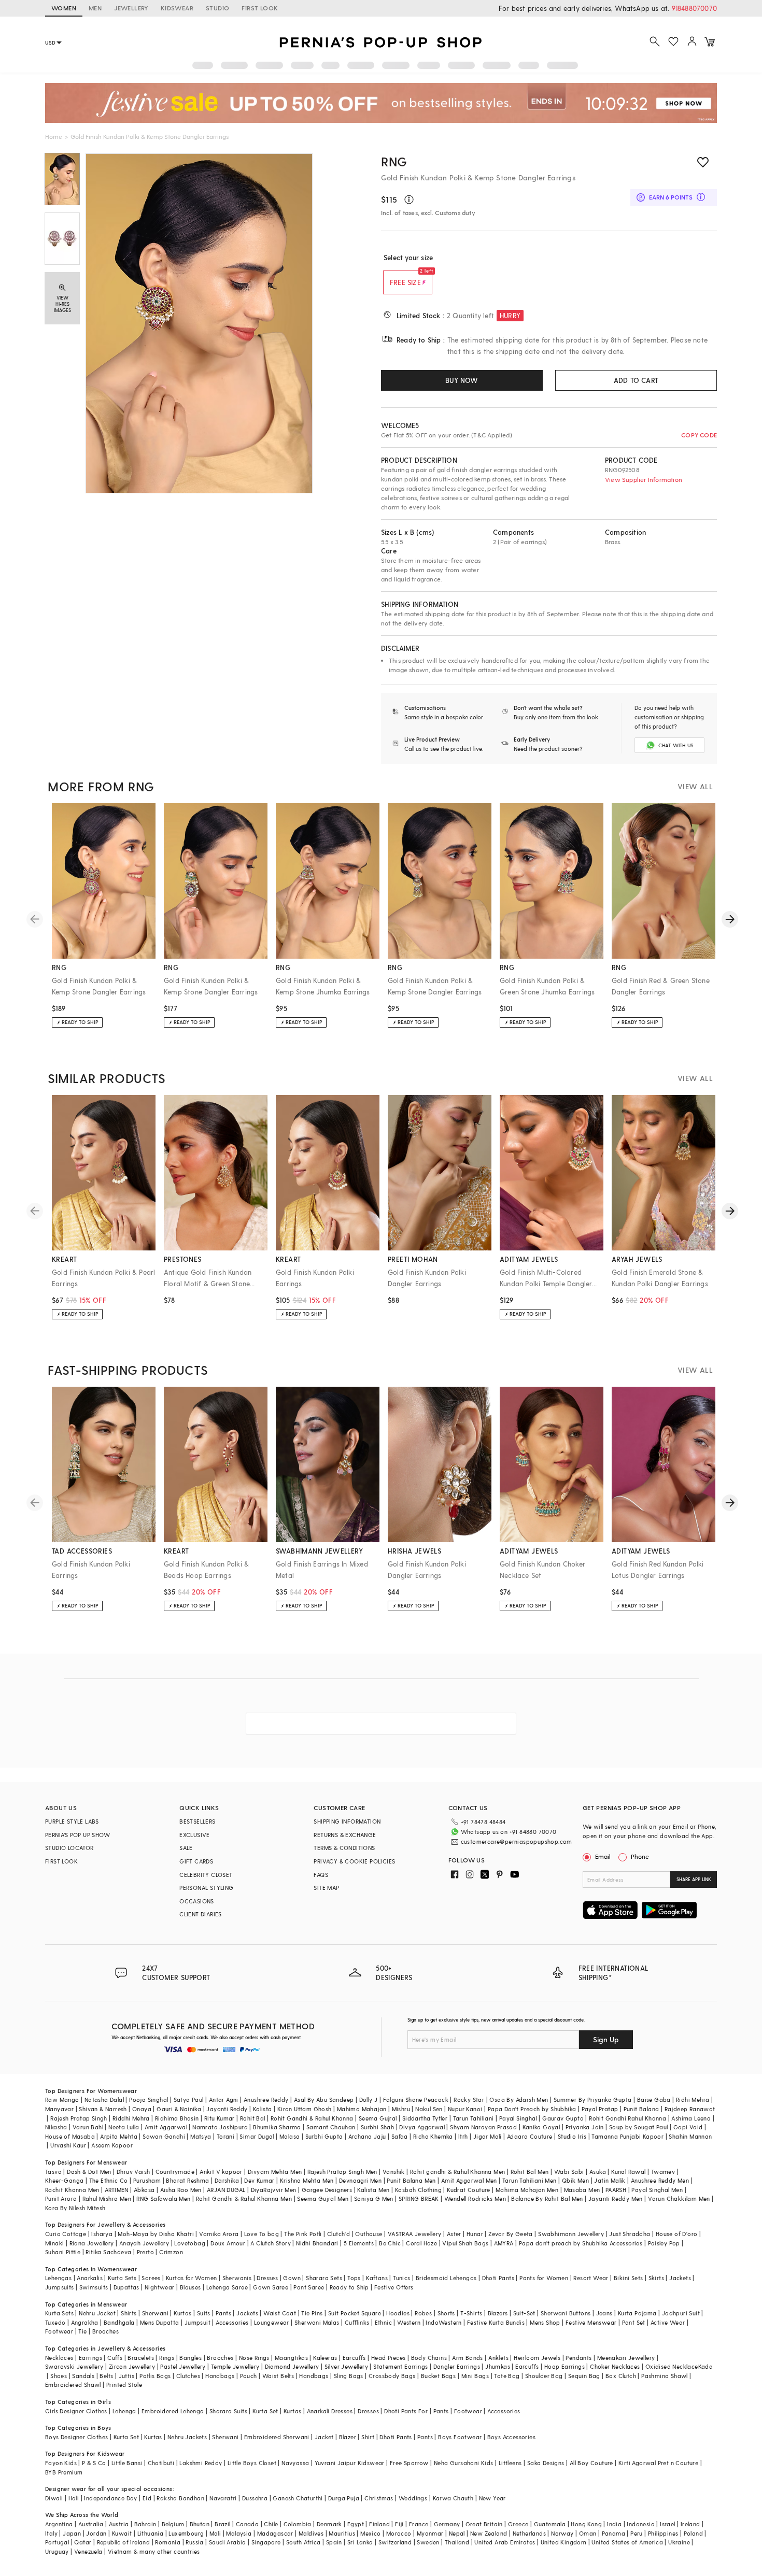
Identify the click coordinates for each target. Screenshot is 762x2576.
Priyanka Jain (585, 2127)
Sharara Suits (228, 2411)
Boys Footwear (460, 2437)
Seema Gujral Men (323, 2198)
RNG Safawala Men (163, 2198)
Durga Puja (344, 2498)
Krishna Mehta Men (307, 2180)
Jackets (680, 2278)
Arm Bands (468, 2358)
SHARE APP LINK (694, 1879)
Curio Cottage (66, 2234)
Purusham (147, 2180)
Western (409, 2322)
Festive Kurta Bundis (496, 2322)
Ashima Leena (691, 2118)
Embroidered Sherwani (277, 2437)
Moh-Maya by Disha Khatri (156, 2234)
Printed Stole (124, 2385)
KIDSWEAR (177, 8)
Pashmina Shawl (665, 2376)
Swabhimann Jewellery (571, 2234)
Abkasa (144, 2190)
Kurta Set (265, 2411)
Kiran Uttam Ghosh (305, 2109)
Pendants (578, 2358)
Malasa (290, 2136)
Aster (454, 2234)
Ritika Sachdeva (108, 2252)
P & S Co (94, 2463)
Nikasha (56, 2127)
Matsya (201, 2136)
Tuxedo (55, 2322)
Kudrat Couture (469, 2190)
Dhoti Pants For (406, 2411)
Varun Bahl (88, 2127)
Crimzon (171, 2252)
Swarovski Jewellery (74, 2366)
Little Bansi (127, 2463)
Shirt (368, 2437)
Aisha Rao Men (181, 2190)
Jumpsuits (60, 2287)
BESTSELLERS (197, 1821)
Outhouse (369, 2234)
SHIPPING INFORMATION (347, 1821)
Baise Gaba (654, 2100)
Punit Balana (641, 2109)
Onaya (142, 2109)
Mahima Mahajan (362, 2109)
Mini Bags (475, 2376)
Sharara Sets (324, 2278)
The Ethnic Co (109, 2180)
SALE (186, 1848)
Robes (423, 2313)
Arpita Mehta (119, 2136)
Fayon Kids (61, 2463)
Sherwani (155, 2313)
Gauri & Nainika (179, 2109)
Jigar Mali (488, 2136)
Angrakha (85, 2322)
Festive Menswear (591, 2322)
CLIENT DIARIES (201, 1914)
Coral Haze (421, 2243)
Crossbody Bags (392, 2376)
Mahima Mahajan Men (527, 2190)
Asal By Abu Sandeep (324, 2100)
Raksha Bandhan (180, 2498)
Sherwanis (237, 2278)
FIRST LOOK (260, 8)
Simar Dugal (257, 2136)
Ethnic (383, 2322)
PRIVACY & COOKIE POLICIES (354, 1861)
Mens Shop (545, 2322)
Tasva (53, 2172)
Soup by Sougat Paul (639, 2127)
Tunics (401, 2278)
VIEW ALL (695, 786)
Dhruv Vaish (133, 2172)
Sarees (151, 2278)
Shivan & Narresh (103, 2109)
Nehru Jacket (97, 2313)
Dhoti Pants (498, 2278)
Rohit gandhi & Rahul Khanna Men (457, 2172)
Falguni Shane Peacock (416, 2100)
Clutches (188, 2376)
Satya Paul (189, 2100)
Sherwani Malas (317, 2322)
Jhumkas (498, 2366)
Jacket (324, 2437)
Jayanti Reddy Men (616, 2198)
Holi (74, 2498)
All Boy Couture (591, 2463)
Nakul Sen (429, 2109)
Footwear (59, 2331)
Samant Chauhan (331, 2127)
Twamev (663, 2172)
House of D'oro (677, 2234)
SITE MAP (326, 1888)
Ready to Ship (349, 2287)
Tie (82, 2331)
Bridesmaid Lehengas (446, 2278)
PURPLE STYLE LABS (72, 1821)
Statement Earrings (400, 2366)
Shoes (59, 2376)
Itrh (463, 2136)
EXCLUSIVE (195, 1835)
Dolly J (369, 2100)
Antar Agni (224, 2100)
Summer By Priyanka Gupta (593, 2100)
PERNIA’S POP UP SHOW (77, 1835)
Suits (204, 2313)
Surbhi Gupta (324, 2136)
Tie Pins (312, 2313)
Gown (292, 2278)
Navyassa (295, 2463)
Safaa (400, 2136)
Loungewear (272, 2322)
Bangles (190, 2358)
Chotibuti (161, 2463)
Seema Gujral (378, 2118)
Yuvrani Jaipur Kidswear (350, 2463)
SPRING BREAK (419, 2198)
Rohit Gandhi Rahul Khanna (627, 2118)
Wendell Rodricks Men (475, 2198)
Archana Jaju (367, 2136)
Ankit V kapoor (221, 2172)
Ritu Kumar (220, 2118)
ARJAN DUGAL (226, 2190)
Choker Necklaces (615, 2366)
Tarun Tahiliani (474, 2118)
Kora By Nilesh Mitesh (75, 2208)
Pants (223, 2313)
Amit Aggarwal (166, 2127)
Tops (354, 2278)
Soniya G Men (374, 2198)
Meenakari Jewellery (626, 2358)
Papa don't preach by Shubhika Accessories (581, 2243)
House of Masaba (70, 2136)
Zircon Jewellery (132, 2366)
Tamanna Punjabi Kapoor (627, 2136)
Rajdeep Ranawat (690, 2109)
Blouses (190, 2287)
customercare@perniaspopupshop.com (517, 1841)
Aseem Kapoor (112, 2145)
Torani (225, 2136)
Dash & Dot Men (89, 2172)
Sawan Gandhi (164, 2136)
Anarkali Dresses (330, 2411)
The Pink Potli (303, 2234)
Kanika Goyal (541, 2127)
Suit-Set (524, 2313)
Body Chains (429, 2358)
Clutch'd (338, 2234)
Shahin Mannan (690, 2136)
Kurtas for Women (191, 2278)
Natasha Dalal (104, 2100)
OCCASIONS (197, 1901)
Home (54, 136)
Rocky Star (469, 2100)
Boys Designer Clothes (76, 2437)
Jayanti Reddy (227, 2109)
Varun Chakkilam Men (679, 2198)
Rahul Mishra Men (107, 2198)
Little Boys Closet (252, 2463)
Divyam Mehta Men (275, 2172)
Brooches (105, 2331)
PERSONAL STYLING (206, 1888)
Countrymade (175, 2172)
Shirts (129, 2313)
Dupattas (126, 2287)
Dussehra (255, 2498)
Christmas (379, 2498)
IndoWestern (443, 2322)
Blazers (498, 2313)
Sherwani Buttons (566, 2313)
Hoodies (398, 2313)
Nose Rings (254, 2358)
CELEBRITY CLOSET (206, 1875)
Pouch (249, 2376)
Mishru (401, 2109)
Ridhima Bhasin (177, 2118)
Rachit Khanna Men (72, 2190)
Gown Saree (271, 2287)
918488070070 (694, 8)
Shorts (446, 2313)
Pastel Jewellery (183, 2366)
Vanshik (394, 2172)
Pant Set (634, 2322)
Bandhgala (119, 2322)
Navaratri (223, 2498)
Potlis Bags (155, 2376)
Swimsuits (94, 2287)
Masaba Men (582, 2190)
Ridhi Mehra (693, 2100)
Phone (640, 1856)
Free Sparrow (409, 2463)
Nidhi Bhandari (317, 2243)
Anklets (498, 2358)
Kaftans (377, 2278)
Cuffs (115, 2358)
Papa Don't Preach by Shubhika (532, 2109)
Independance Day (110, 2498)
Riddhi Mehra (131, 2118)
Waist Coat (280, 2313)
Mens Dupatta (160, 2322)
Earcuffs (354, 2358)
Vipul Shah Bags (465, 2243)
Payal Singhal (518, 2118)
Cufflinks (357, 2322)
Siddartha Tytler (425, 2118)
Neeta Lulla (124, 2127)
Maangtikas (291, 2358)
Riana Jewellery (92, 2243)
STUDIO (217, 8)
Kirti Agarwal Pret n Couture (658, 2463)
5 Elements (359, 2243)
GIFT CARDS (196, 1861)
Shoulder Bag (544, 2376)
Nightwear (160, 2287)
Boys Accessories (511, 2437)
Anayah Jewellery (144, 2243)
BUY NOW (462, 380)
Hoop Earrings (565, 2366)
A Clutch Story (271, 2243)
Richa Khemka (433, 2136)
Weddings (413, 2498)
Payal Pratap (600, 2109)
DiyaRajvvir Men (274, 2190)
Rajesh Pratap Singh (79, 2118)
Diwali (54, 2498)
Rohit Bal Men (530, 2172)
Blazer (348, 2437)
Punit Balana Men (411, 2180)
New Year (492, 2498)
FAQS (321, 1875)
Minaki (54, 2243)
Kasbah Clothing (418, 2190)
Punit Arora (61, 2198)
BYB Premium (64, 2472)
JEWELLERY (131, 8)
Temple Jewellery (235, 2366)
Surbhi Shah (377, 2127)
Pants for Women (544, 2278)
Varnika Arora (219, 2234)
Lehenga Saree (227, 2287)
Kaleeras (325, 2358)
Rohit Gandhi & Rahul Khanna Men (244, 2198)
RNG (394, 161)
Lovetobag (190, 2243)
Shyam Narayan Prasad (483, 2127)
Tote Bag (507, 2376)
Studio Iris (572, 2136)
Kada (706, 2366)
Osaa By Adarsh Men (519, 2100)
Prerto (145, 2252)
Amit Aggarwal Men (469, 2180)
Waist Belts (278, 2376)
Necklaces (59, 2358)
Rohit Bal (253, 2118)
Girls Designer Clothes (76, 2411)
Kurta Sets (122, 2278)
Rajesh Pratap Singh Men (342, 2172)
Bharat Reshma (187, 2180)
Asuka (598, 2172)
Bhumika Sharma (277, 2127)
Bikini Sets (628, 2278)
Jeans (604, 2313)
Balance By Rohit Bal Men (547, 2198)
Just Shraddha (630, 2234)
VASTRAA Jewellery (415, 2234)
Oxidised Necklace (672, 2366)
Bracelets (141, 2358)
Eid (147, 2498)
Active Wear (668, 2322)
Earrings (90, 2358)
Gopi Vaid (688, 2127)
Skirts (656, 2278)
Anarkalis (90, 2278)
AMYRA (504, 2243)
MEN (95, 8)
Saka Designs (546, 2463)
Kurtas (182, 2313)
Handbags (220, 2376)
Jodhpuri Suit (681, 2313)
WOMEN (64, 8)
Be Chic (390, 2243)
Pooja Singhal (149, 2100)
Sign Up (606, 2039)
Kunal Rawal (628, 2172)
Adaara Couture (530, 2136)
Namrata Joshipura (220, 2127)
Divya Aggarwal (422, 2127)
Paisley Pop (664, 2243)
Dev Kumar (259, 2180)
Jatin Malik (610, 2180)
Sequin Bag (584, 2376)
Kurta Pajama (637, 2313)
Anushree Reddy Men (660, 2180)
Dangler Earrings (457, 2366)
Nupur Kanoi (465, 2109)
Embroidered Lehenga (173, 2411)
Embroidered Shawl (73, 2385)
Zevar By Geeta (511, 2234)
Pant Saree (309, 2287)
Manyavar (59, 2109)
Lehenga (124, 2411)
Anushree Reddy (266, 2100)
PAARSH (616, 2190)
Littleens (510, 2463)
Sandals (83, 2376)
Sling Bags (349, 2376)
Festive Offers (394, 2287)
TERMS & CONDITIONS (344, 1848)
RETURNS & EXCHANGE (345, 1835)
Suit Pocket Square (355, 2313)
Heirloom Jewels (537, 2358)
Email (603, 1856)
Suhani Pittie (63, 2252)
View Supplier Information (644, 479)
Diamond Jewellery (292, 2366)
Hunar (475, 2234)
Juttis (126, 2376)
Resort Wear (591, 2278)
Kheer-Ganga (64, 2180)
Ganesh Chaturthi (298, 2498)
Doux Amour (228, 2243)
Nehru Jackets (187, 2437)
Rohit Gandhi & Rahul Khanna (312, 2118)
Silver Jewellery (346, 2366)
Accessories (232, 2322)
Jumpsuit (197, 2322)
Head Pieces (388, 2358)
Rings (167, 2358)
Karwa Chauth (453, 2498)
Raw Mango (62, 2100)
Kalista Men (373, 2190)
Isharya (102, 2234)
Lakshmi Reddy (201, 2463)
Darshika (227, 2180)
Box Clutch (621, 2376)
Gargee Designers (327, 2190)
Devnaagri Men (360, 2180)
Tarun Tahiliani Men (530, 2180)
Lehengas (58, 2278)
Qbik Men (575, 2180)
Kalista (263, 2109)
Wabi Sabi (569, 2172)
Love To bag (262, 2234)
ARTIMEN (117, 2190)
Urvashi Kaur (68, 2145)
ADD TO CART (636, 380)
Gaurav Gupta (563, 2118)
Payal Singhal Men (657, 2190)
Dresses (267, 2278)
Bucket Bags (438, 2376)
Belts (106, 2376)
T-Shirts (471, 2313)
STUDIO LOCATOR (69, 1848)
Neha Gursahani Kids (464, 2463)
